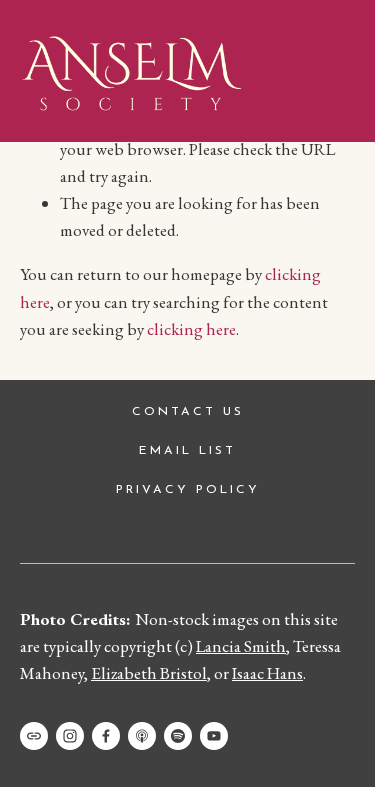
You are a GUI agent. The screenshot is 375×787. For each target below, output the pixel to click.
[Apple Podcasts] (142, 736)
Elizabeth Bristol (149, 673)
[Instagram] (70, 736)
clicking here (191, 329)
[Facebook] (106, 736)
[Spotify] (178, 736)
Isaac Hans (267, 673)
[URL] (34, 736)
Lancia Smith (241, 646)
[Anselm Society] (214, 736)
